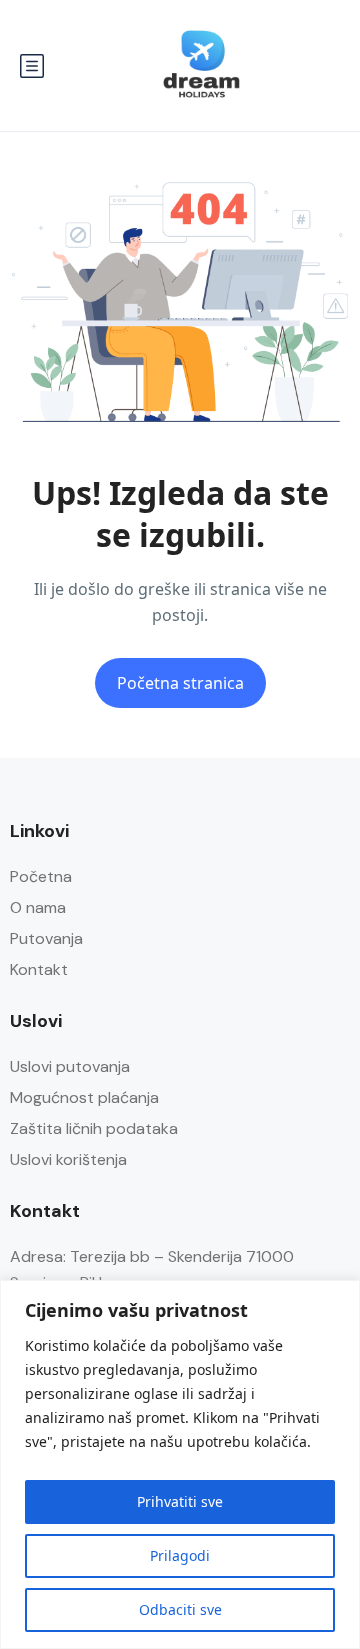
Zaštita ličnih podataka (94, 1128)
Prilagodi (180, 1555)
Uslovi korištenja (68, 1159)
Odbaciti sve (180, 1609)
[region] (180, 1464)
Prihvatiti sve (180, 1501)
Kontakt (39, 969)
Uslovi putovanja (70, 1066)
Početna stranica (180, 683)
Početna (41, 876)
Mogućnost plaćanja (84, 1097)
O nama (38, 907)
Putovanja (46, 938)
